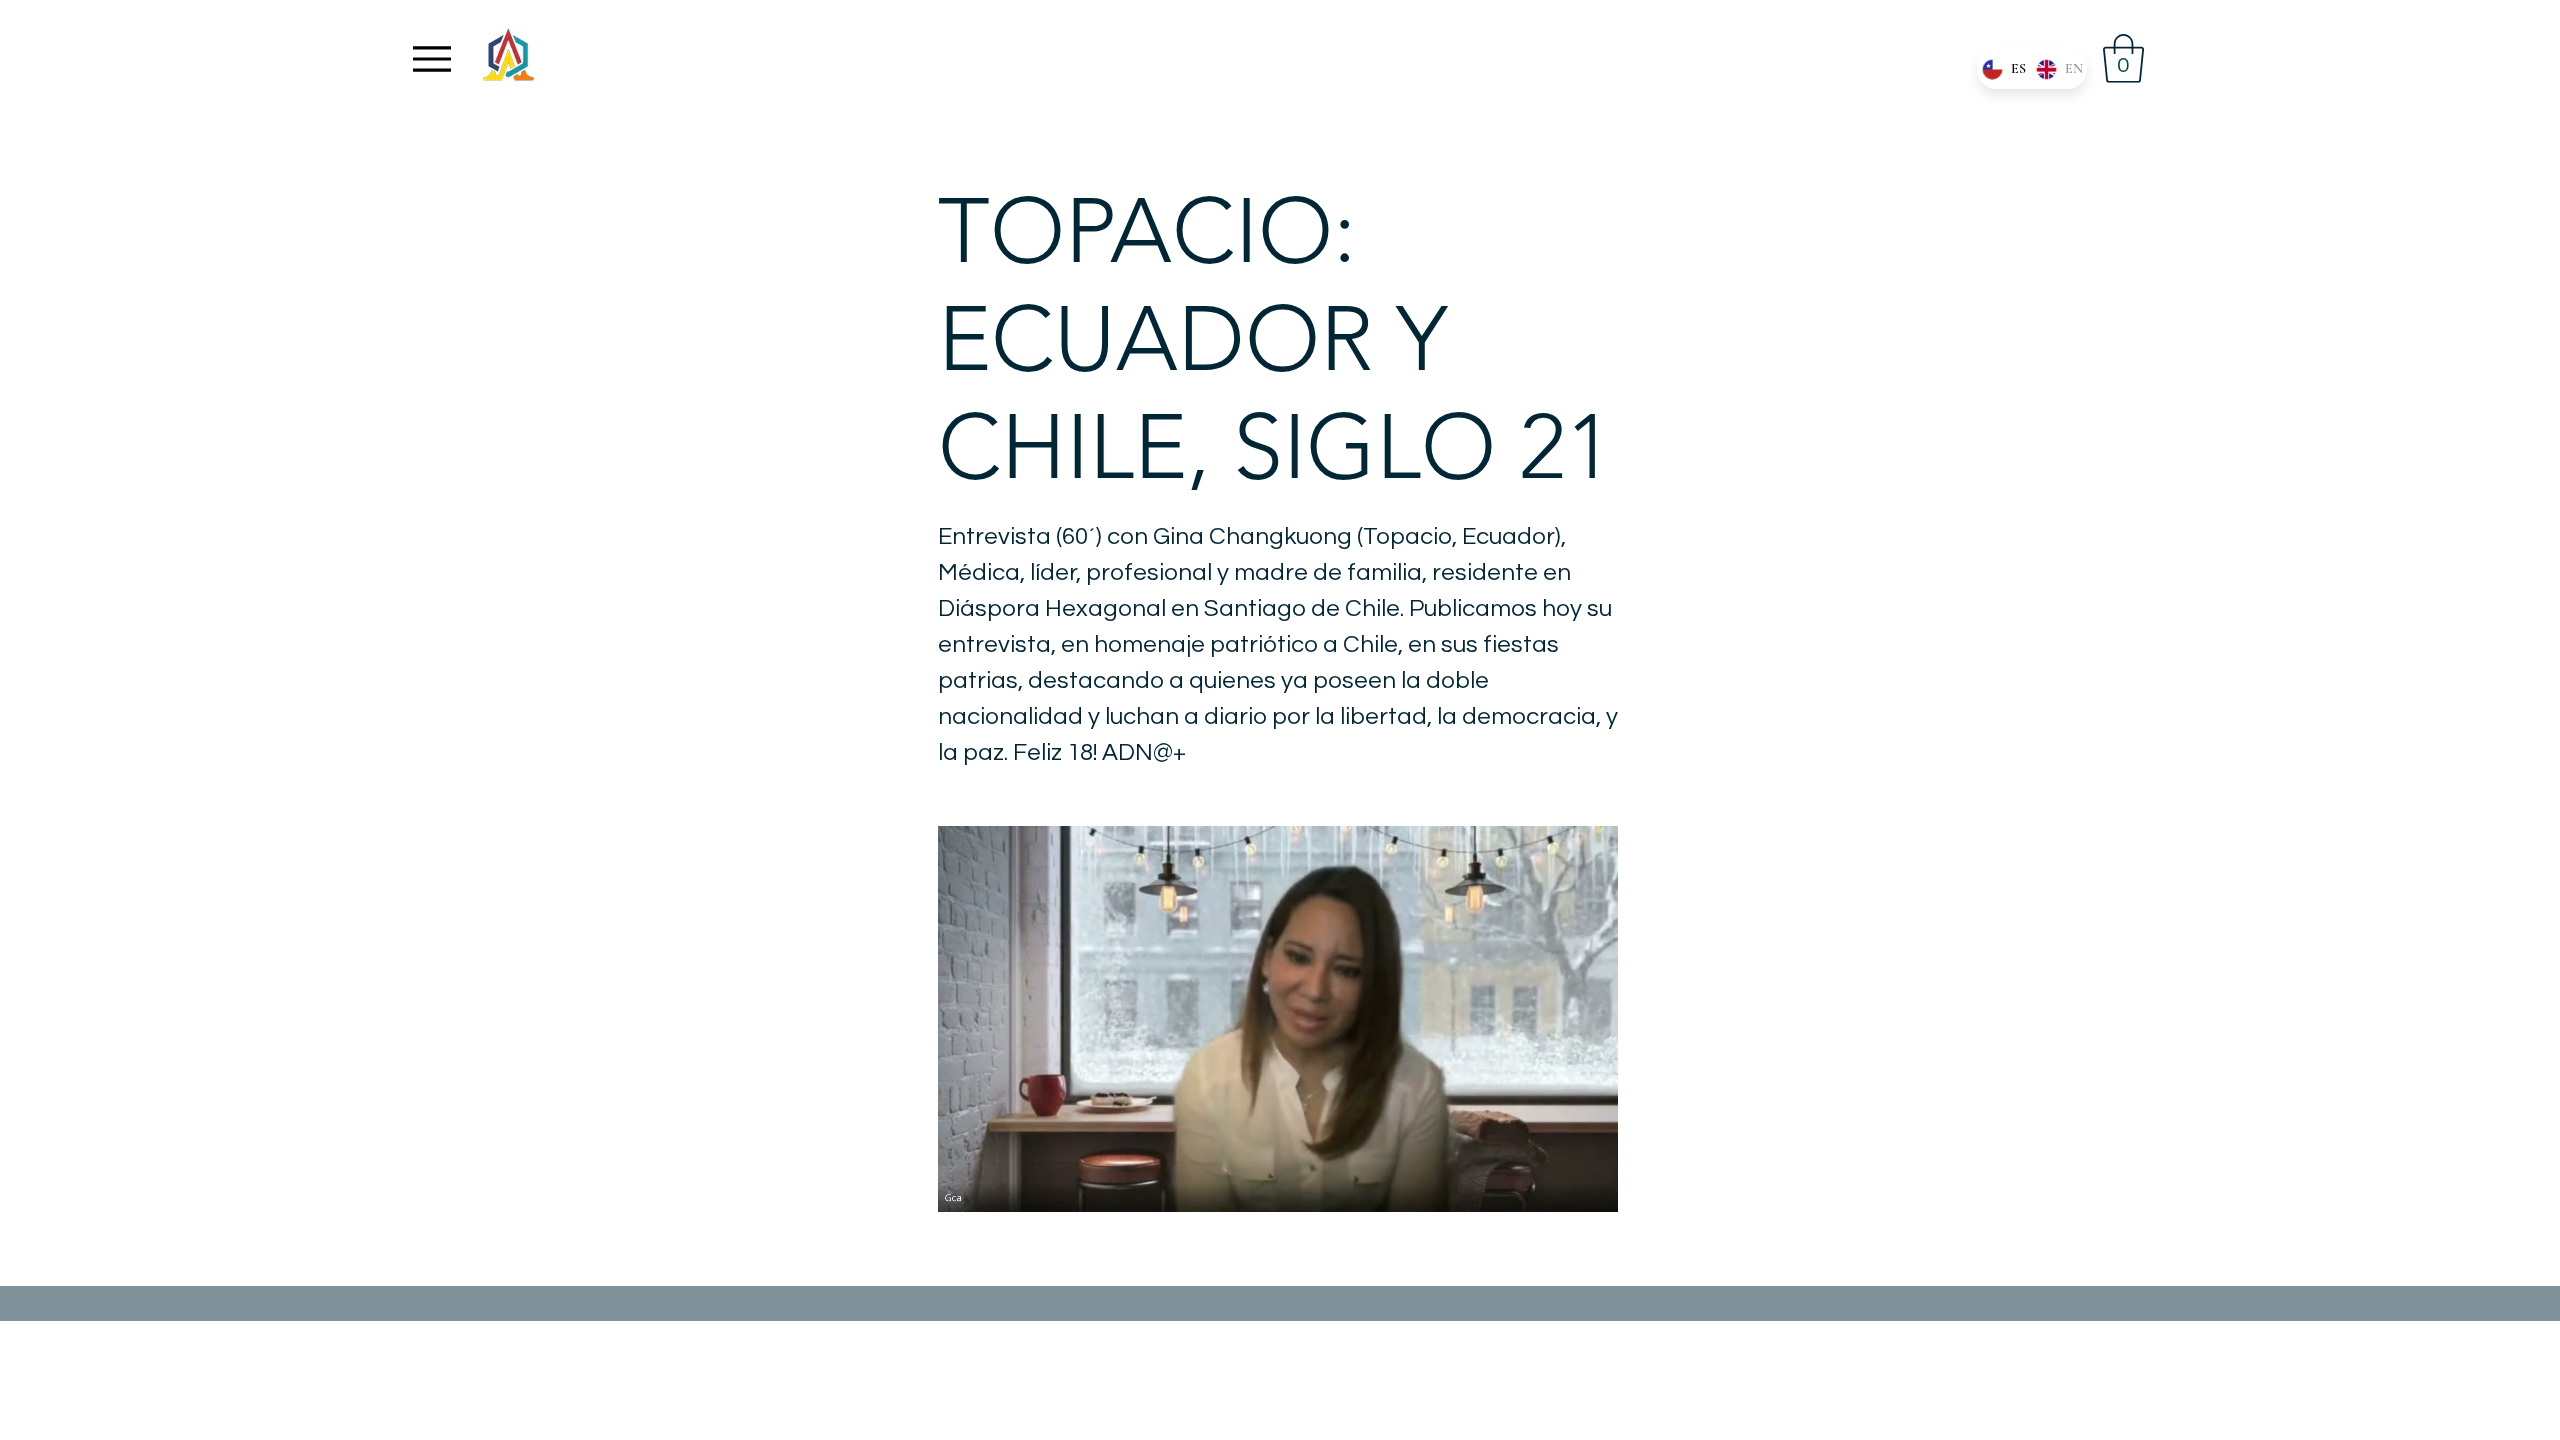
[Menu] (432, 58)
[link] (2123, 58)
